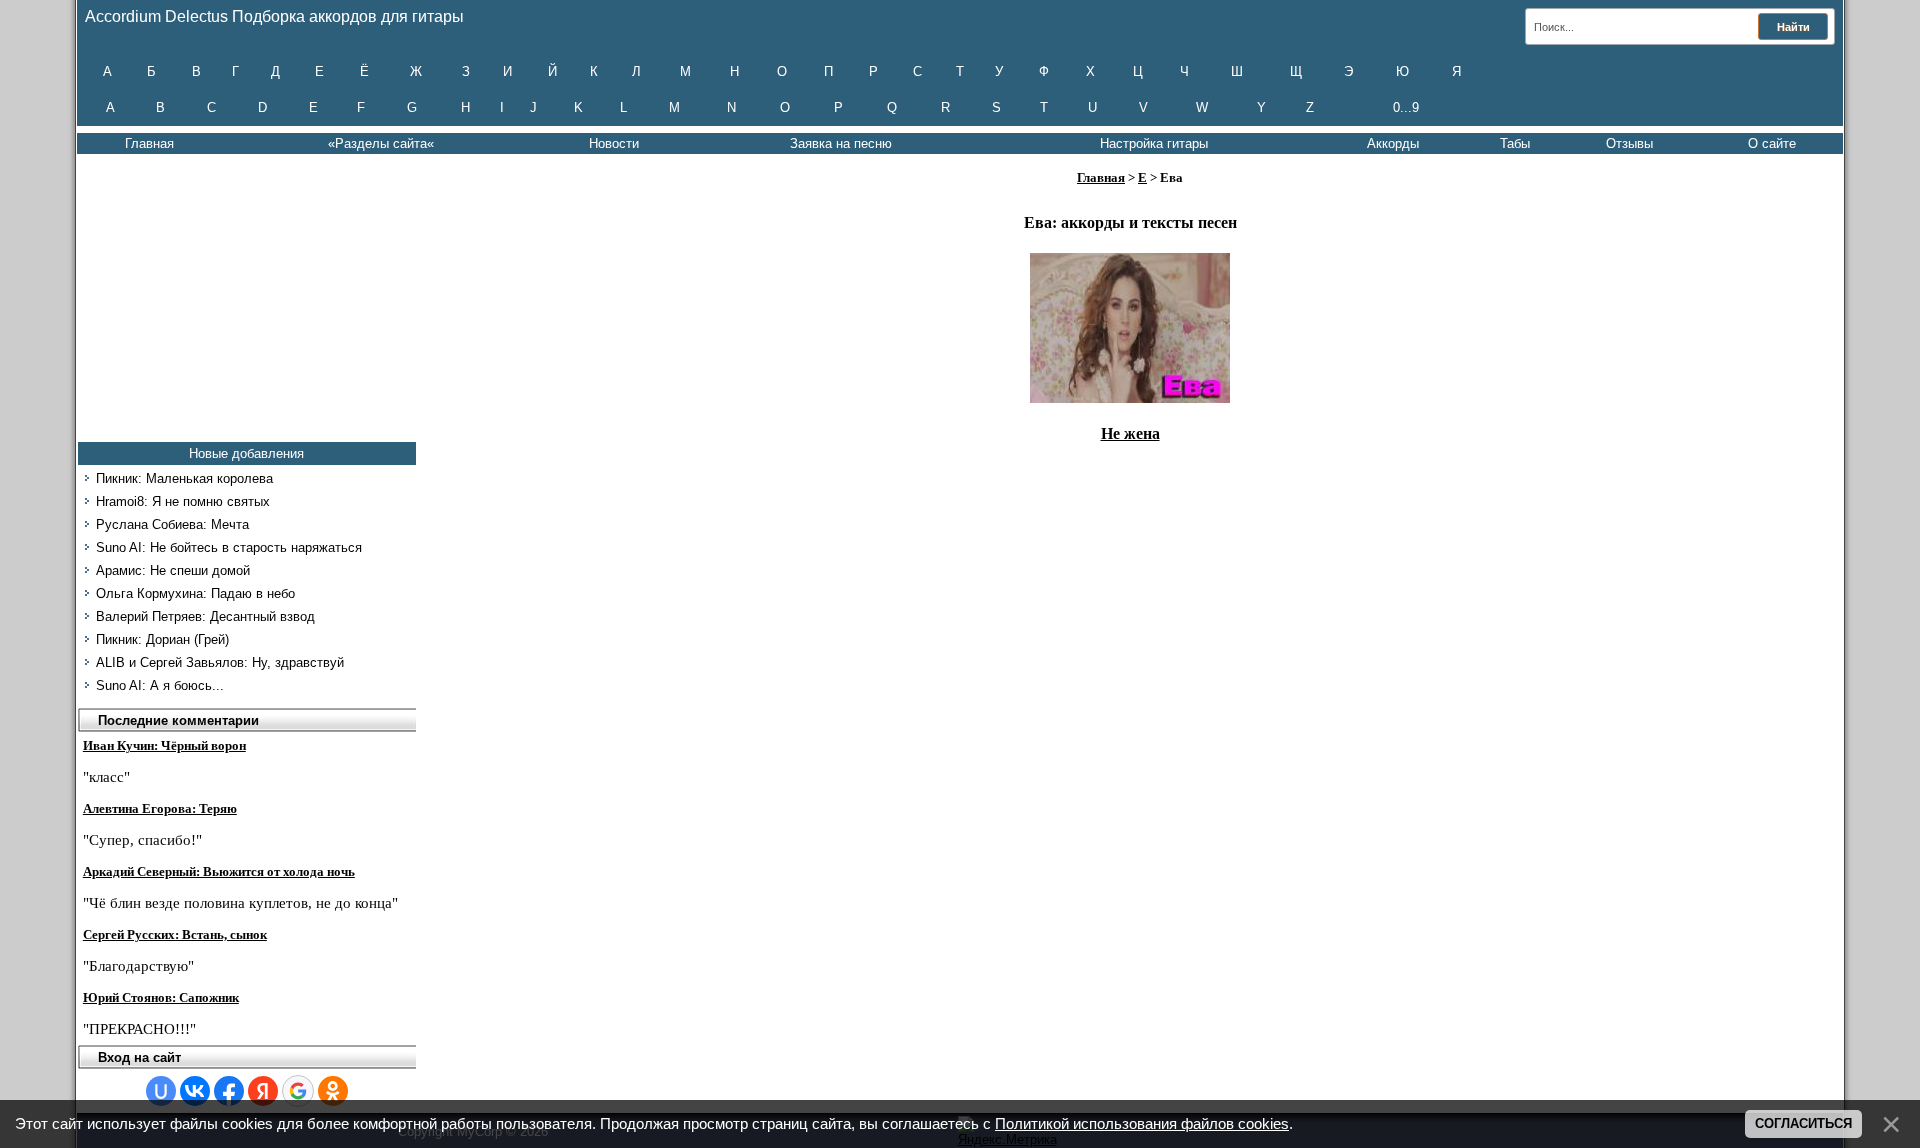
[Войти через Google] (298, 1091)
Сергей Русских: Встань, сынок (175, 934)
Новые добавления (246, 453)
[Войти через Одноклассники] (333, 1091)
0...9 (1406, 107)
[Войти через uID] (161, 1091)
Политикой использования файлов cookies (1142, 1124)
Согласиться (1803, 1123)
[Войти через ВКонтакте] (195, 1091)
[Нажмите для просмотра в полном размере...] (1130, 397)
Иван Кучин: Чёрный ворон (164, 745)
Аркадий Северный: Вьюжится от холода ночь (219, 871)
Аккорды (1393, 143)
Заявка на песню (841, 143)
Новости (614, 143)
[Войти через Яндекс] (263, 1091)
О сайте (1772, 143)
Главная (149, 143)
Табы (1515, 143)
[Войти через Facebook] (229, 1091)
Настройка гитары (1154, 143)
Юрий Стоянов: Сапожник (161, 997)
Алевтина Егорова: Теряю (160, 808)
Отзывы (1629, 143)
